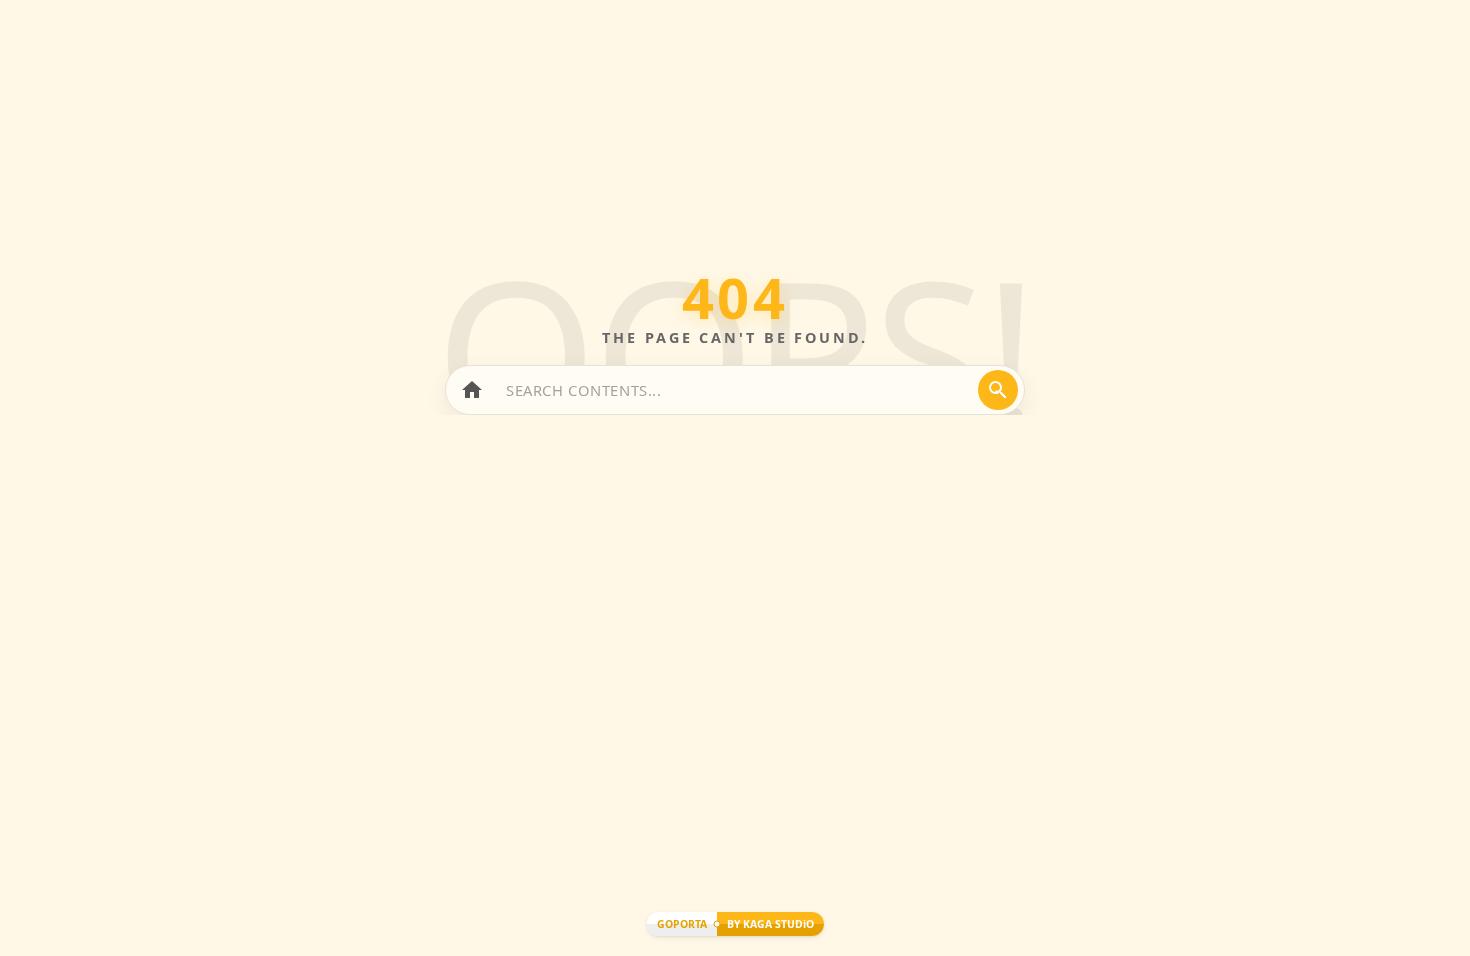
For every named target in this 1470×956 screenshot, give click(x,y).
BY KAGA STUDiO (770, 924)
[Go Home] (472, 390)
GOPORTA (682, 924)
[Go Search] (998, 390)
